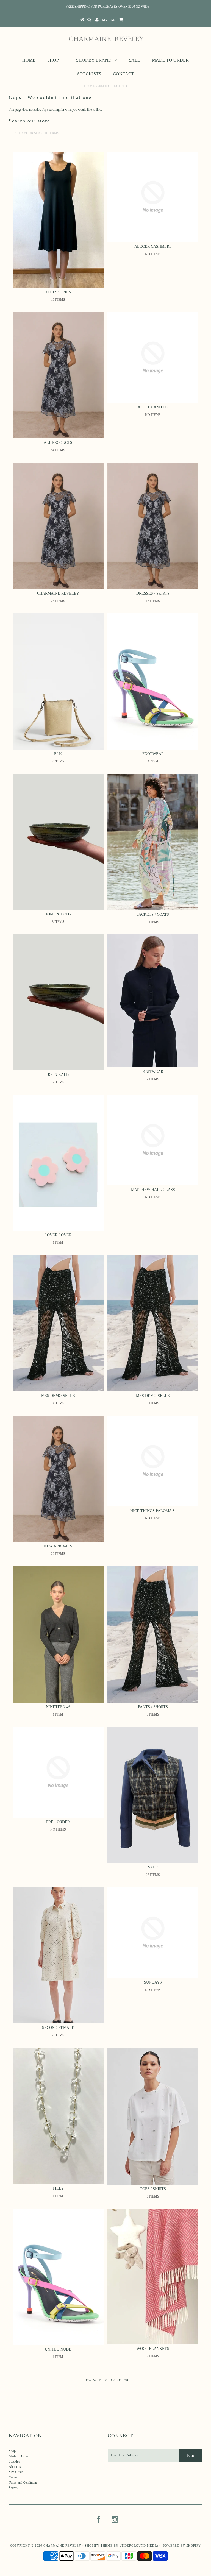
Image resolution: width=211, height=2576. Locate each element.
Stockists (89, 74)
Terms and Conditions (23, 2483)
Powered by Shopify (182, 2546)
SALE (134, 60)
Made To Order (170, 60)
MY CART (115, 20)
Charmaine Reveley (62, 2546)
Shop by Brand (94, 60)
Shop (53, 60)
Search (13, 2488)
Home (29, 60)
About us (15, 2467)
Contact (123, 74)
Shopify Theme (99, 2546)
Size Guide (16, 2472)
